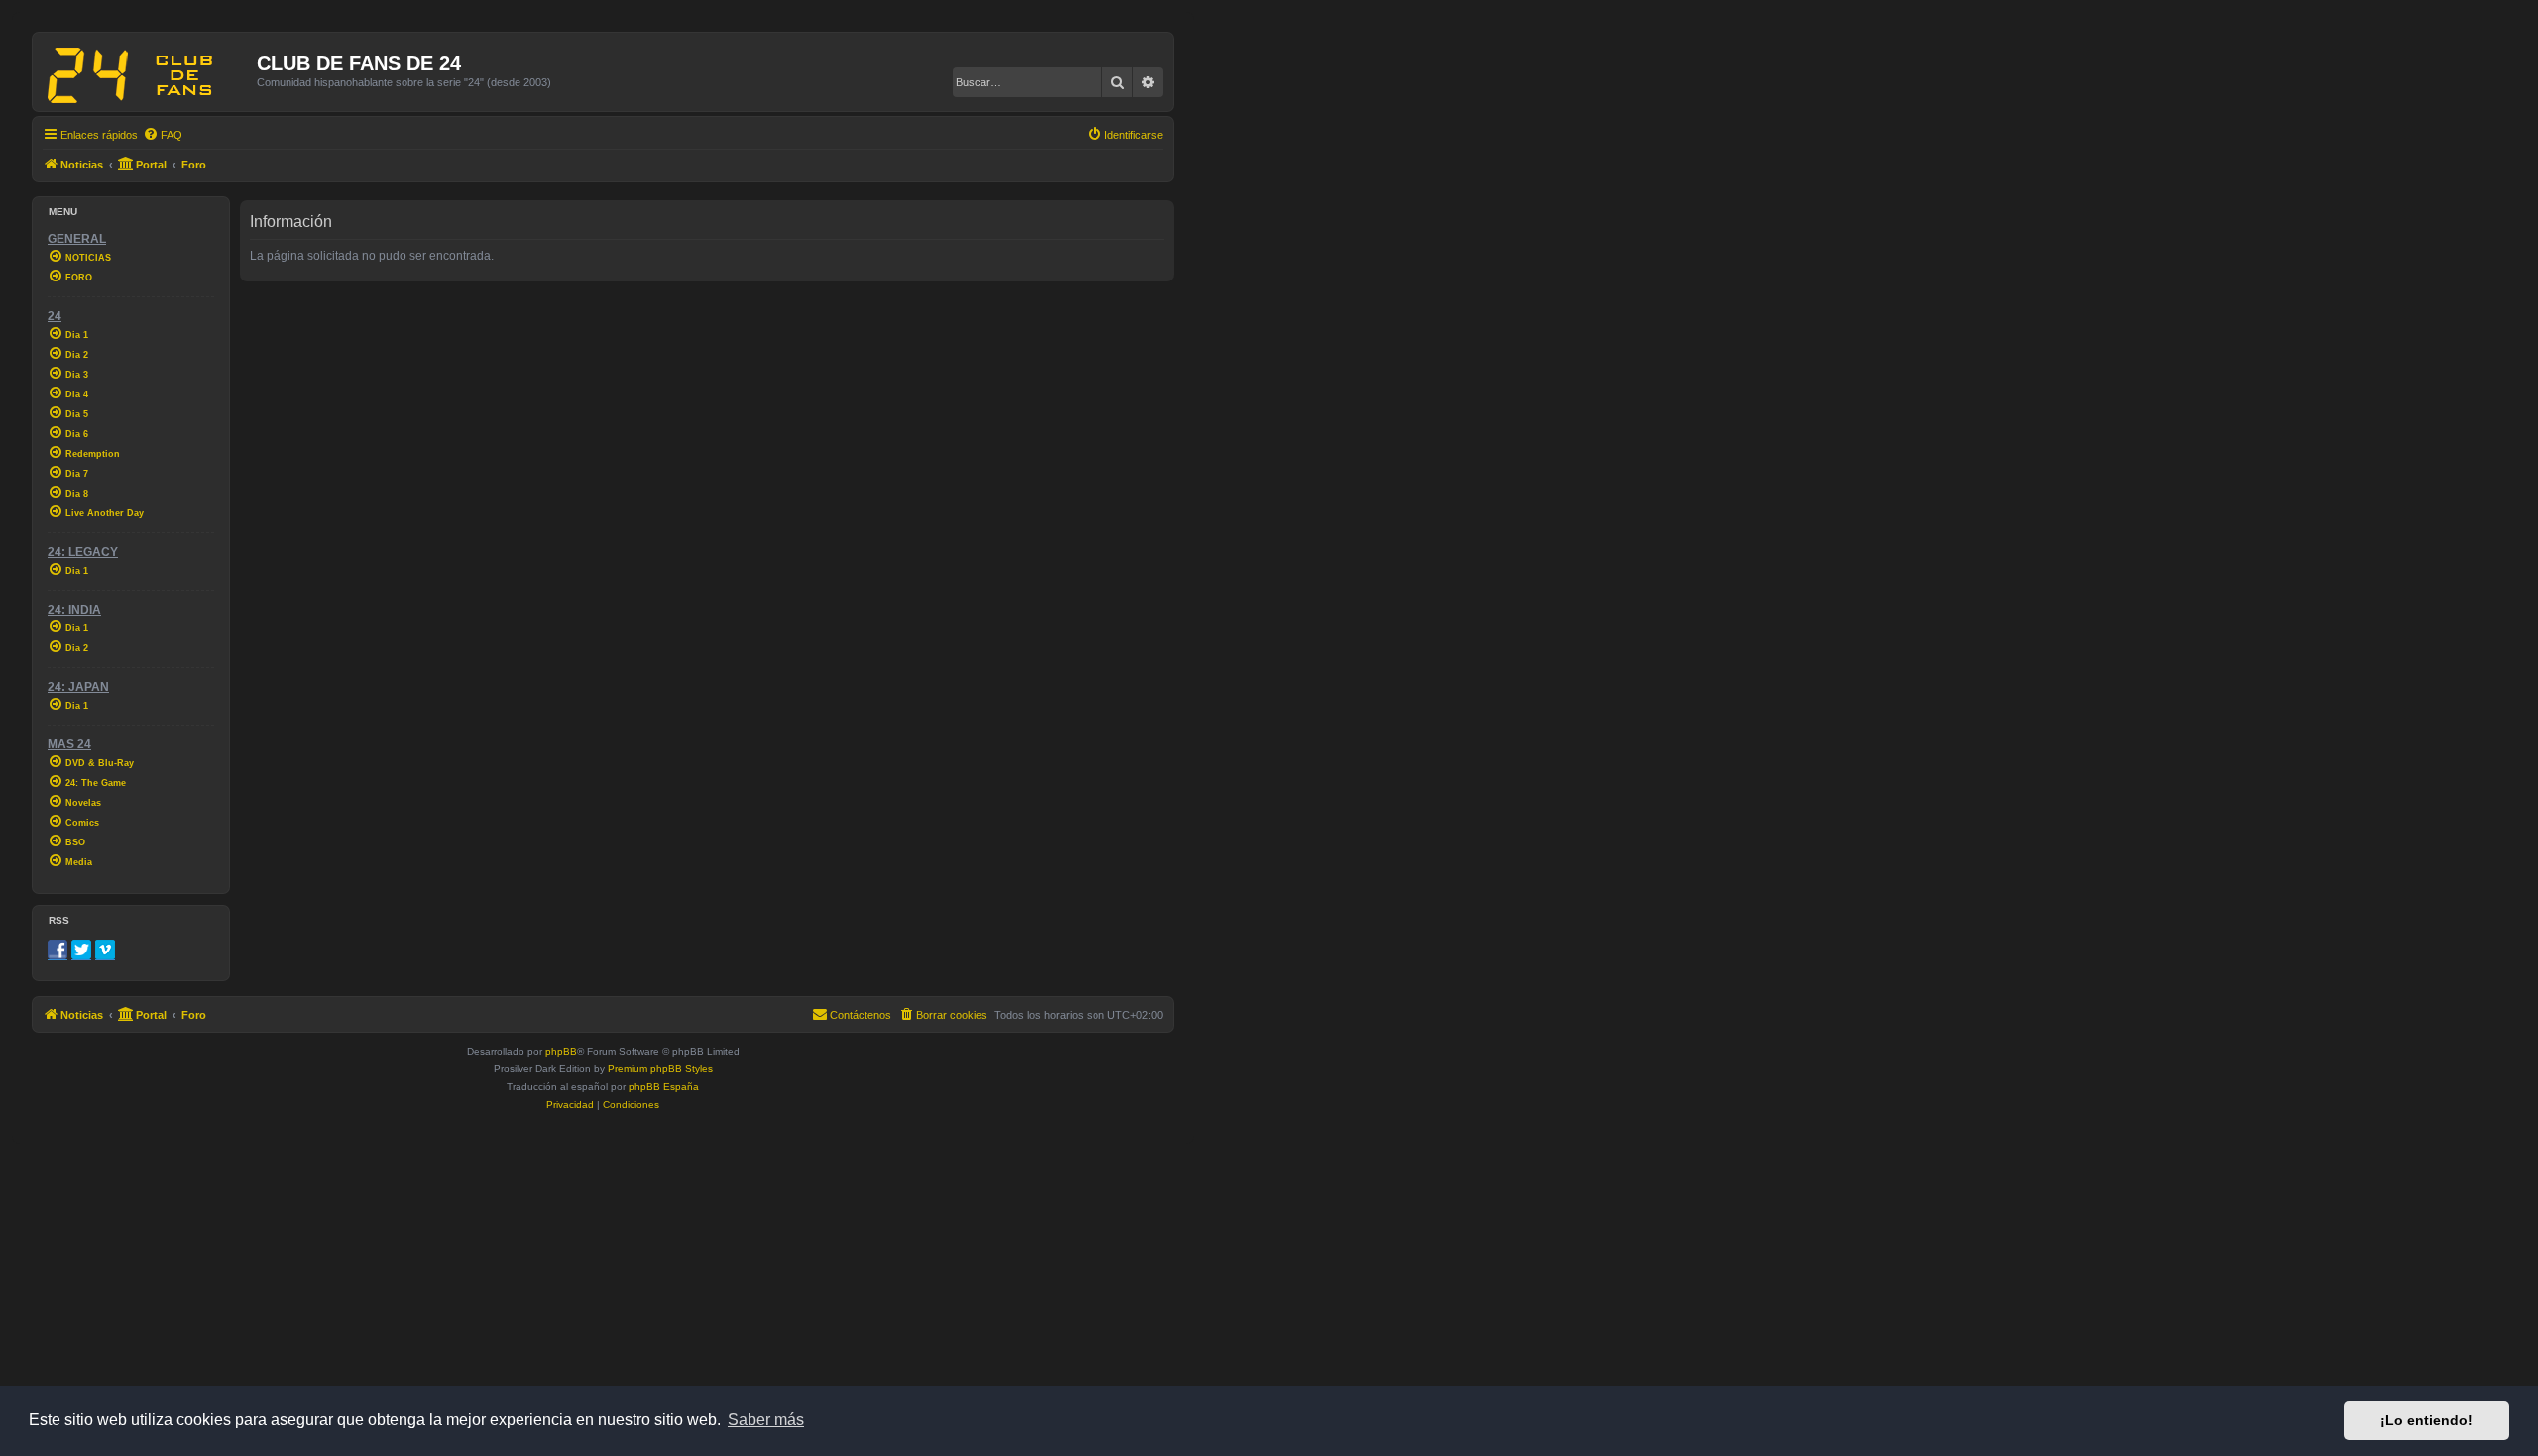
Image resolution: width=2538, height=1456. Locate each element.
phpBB (561, 1051)
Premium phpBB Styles (660, 1069)
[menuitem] (163, 135)
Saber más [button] (766, 1420)
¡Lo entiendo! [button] (2426, 1420)
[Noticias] (147, 71)
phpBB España (664, 1087)
